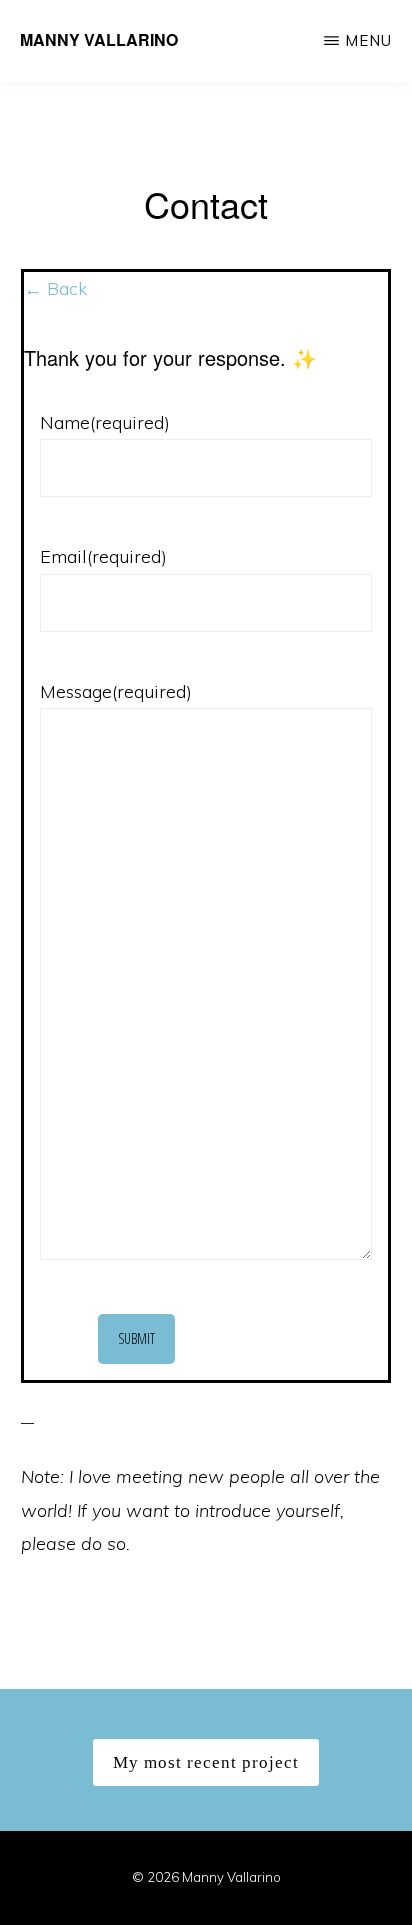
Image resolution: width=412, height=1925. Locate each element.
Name (105, 422)
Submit (136, 1338)
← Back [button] (55, 288)
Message (116, 691)
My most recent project (206, 1762)
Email (103, 556)
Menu (368, 40)
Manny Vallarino (99, 39)
